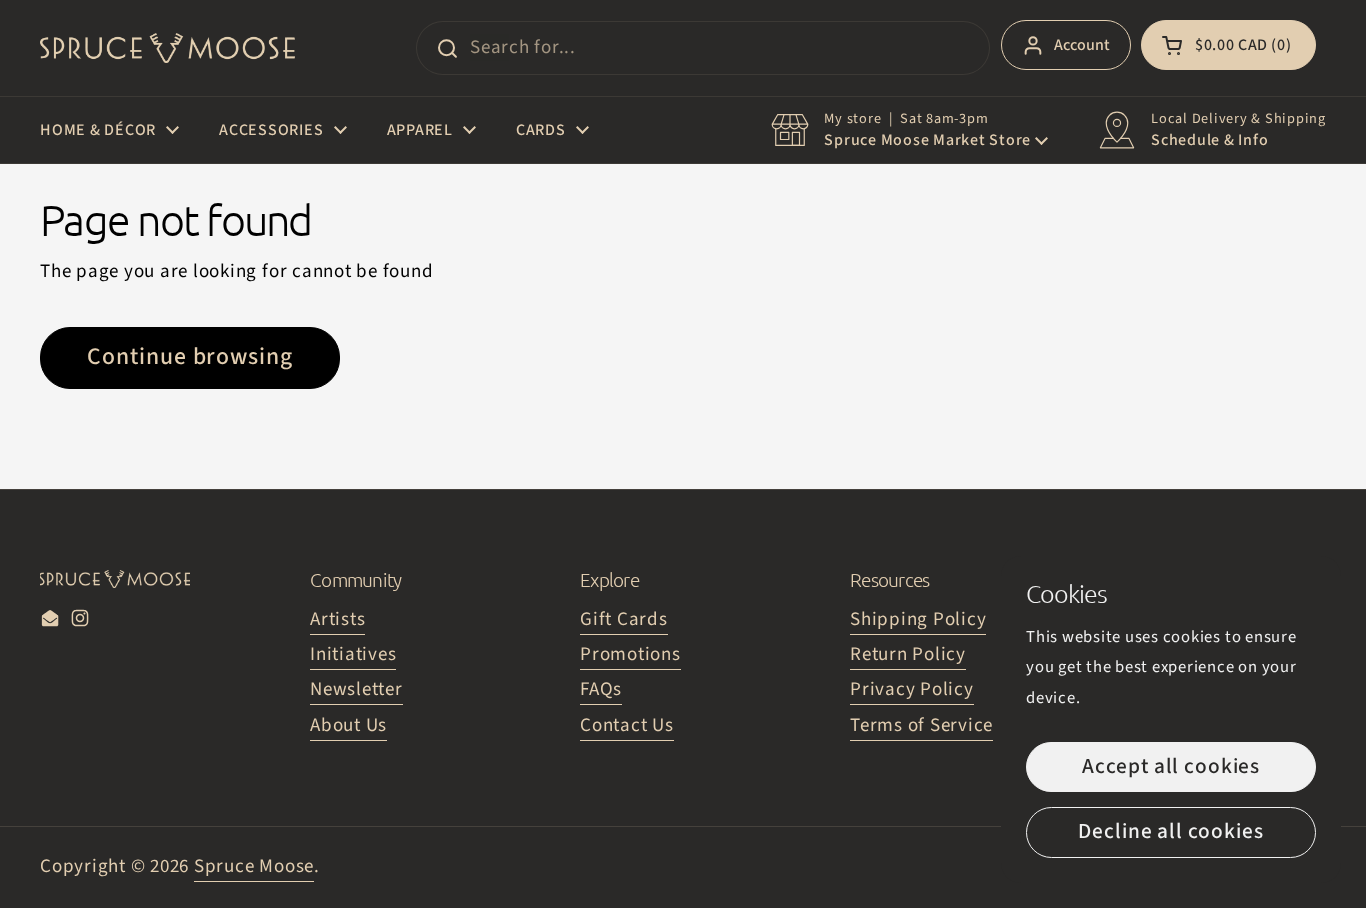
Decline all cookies (1170, 831)
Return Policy (908, 654)
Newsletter (356, 689)
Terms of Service (921, 725)
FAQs (601, 689)
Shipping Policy (918, 619)
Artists (337, 619)
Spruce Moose (254, 866)
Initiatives (353, 654)
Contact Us (627, 725)
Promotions (630, 654)
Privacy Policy (912, 689)
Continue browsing (190, 357)
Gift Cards (624, 619)
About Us (348, 725)
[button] (1228, 45)
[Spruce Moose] (167, 48)
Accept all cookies (1171, 766)
